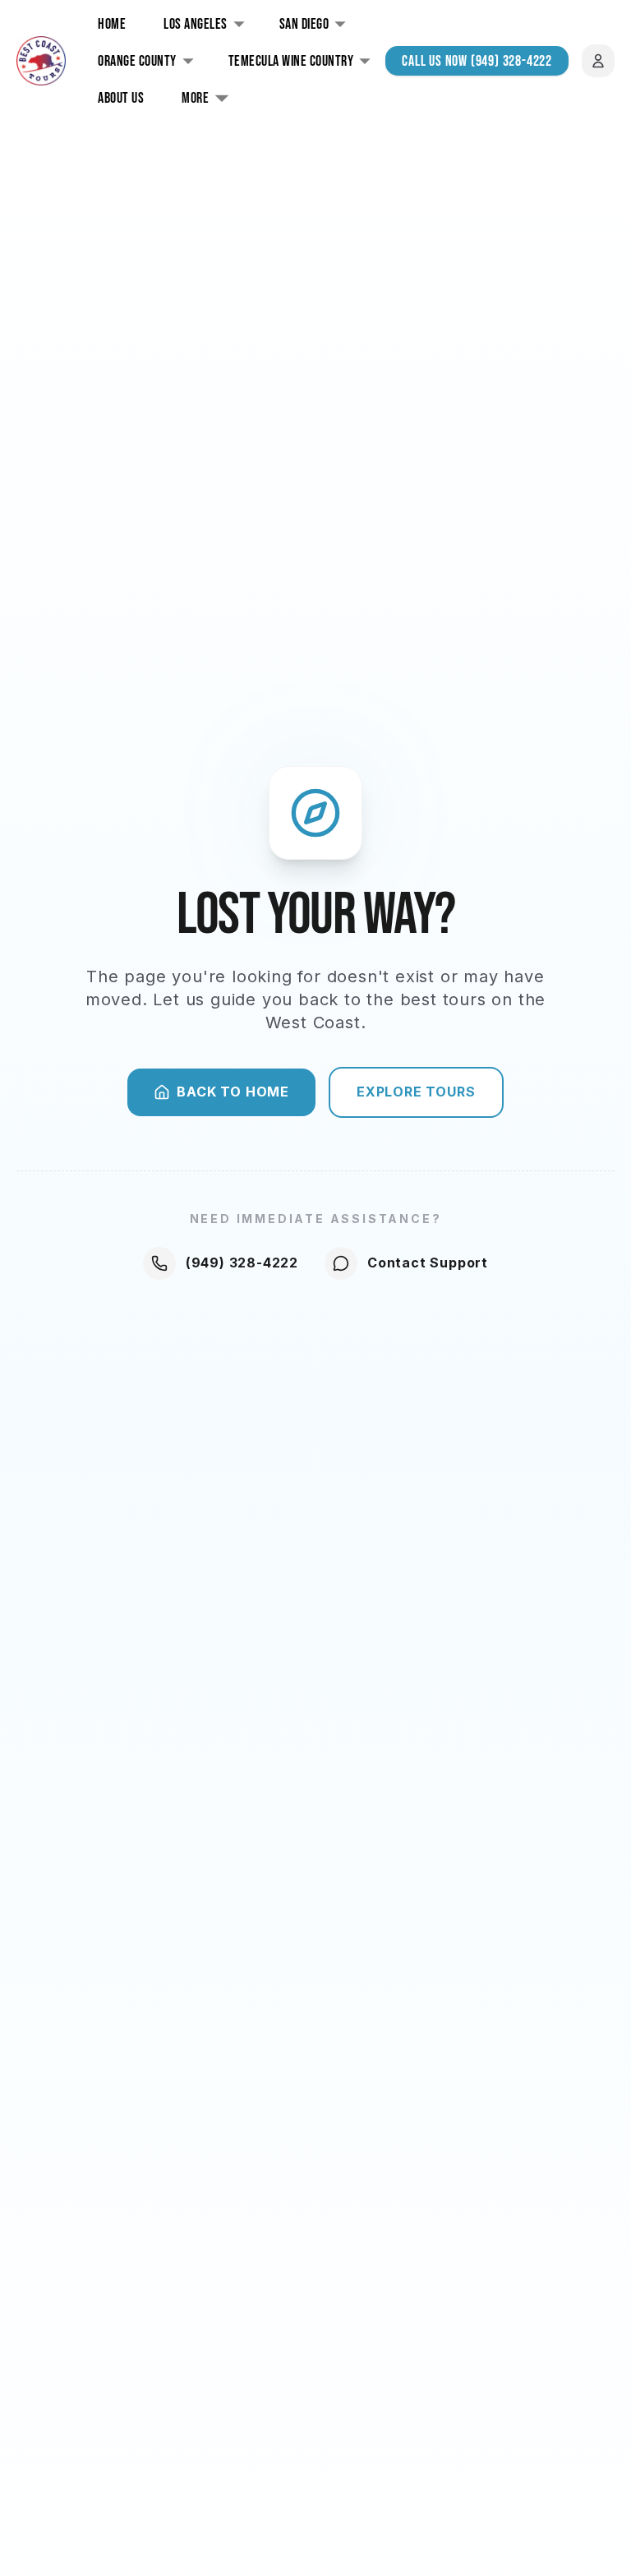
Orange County (137, 61)
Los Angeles (196, 24)
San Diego (304, 24)
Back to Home (233, 1092)
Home (112, 24)
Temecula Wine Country (291, 61)
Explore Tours (416, 1092)
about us (121, 98)
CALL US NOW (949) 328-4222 (477, 61)
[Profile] (598, 61)
